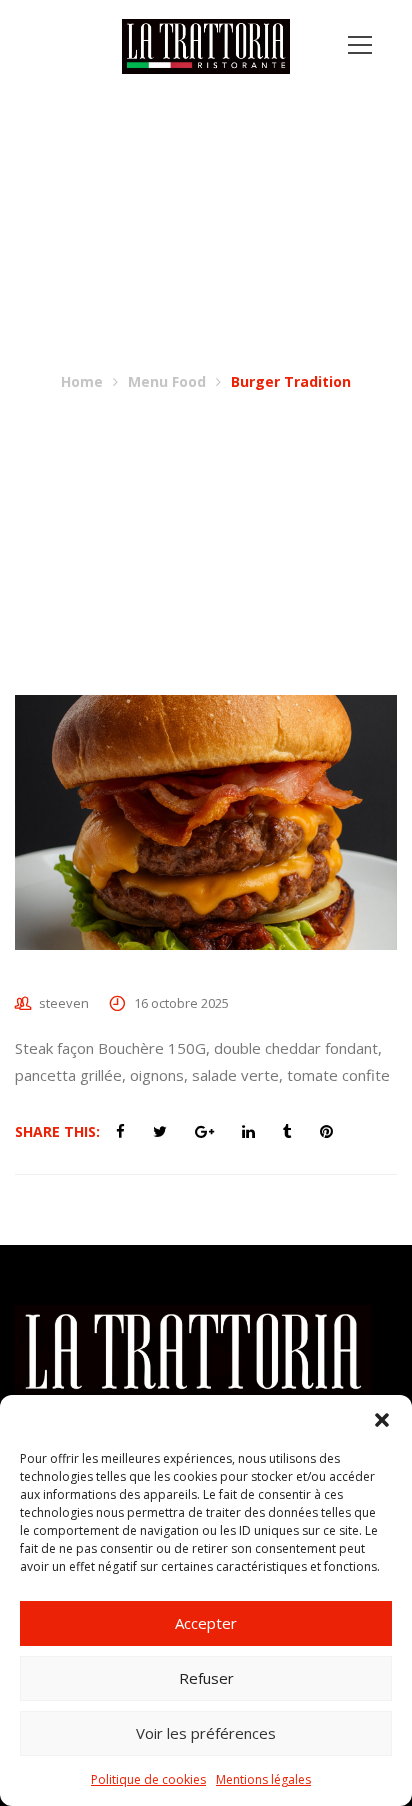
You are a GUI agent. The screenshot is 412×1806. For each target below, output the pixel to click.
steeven (64, 1003)
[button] (382, 1420)
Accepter (206, 1623)
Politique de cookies (148, 1779)
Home (82, 381)
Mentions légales (263, 1779)
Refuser (206, 1678)
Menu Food (167, 381)
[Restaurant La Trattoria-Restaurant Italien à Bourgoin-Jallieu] (206, 44)
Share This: (57, 1131)
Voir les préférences (206, 1733)
